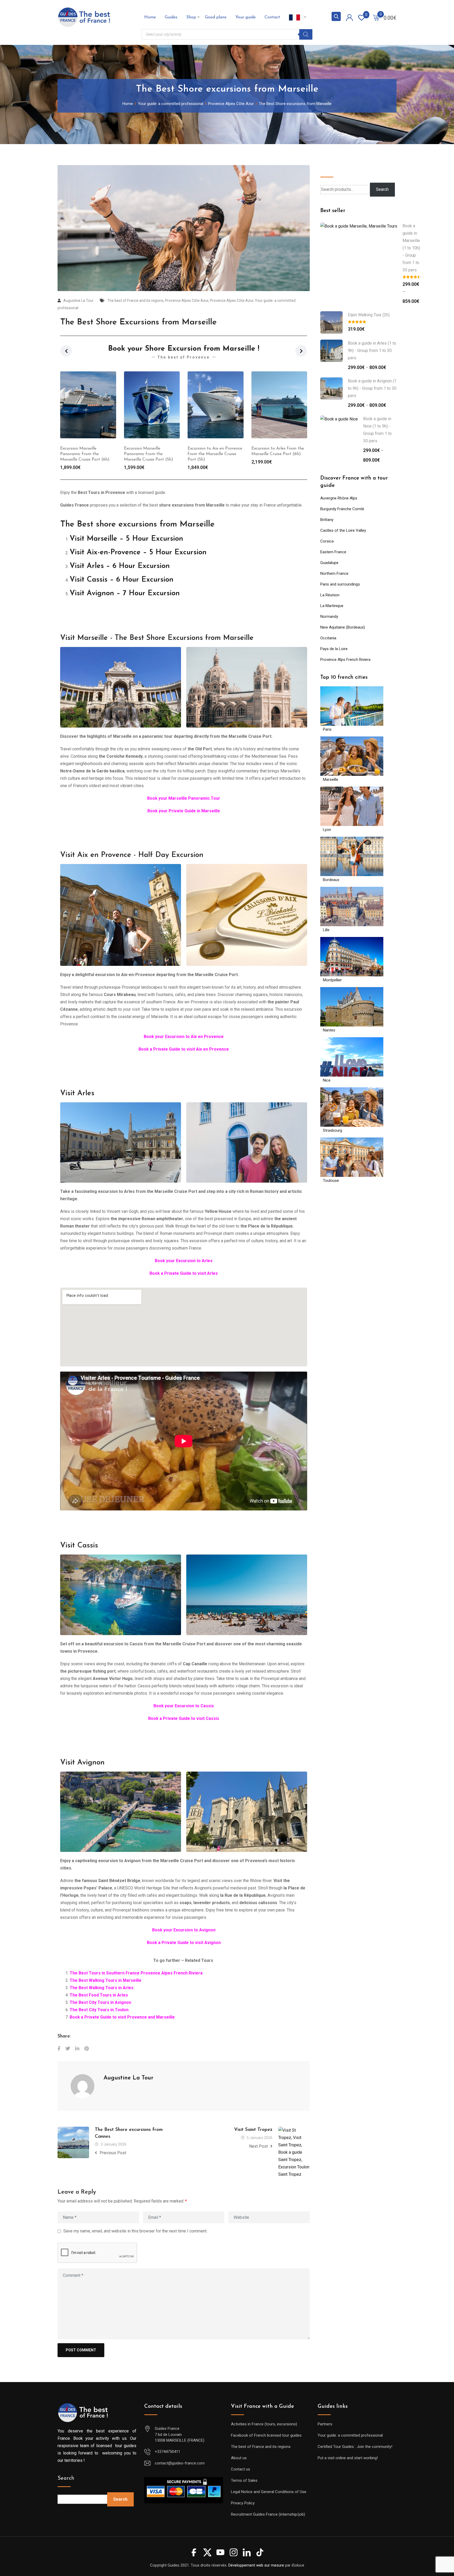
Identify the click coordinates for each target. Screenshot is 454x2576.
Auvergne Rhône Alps (339, 498)
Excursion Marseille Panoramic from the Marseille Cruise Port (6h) (276, 454)
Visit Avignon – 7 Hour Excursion (125, 593)
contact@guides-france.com (180, 2463)
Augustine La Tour (78, 301)
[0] (376, 17)
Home (150, 17)
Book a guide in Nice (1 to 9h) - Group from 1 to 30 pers (377, 430)
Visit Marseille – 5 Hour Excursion (126, 539)
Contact (272, 17)
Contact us (241, 2469)
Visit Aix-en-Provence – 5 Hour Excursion (138, 552)
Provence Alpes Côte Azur (187, 301)
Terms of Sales (244, 2480)
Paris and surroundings (340, 584)
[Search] (306, 34)
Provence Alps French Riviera (345, 660)
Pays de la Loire (334, 649)
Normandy (329, 617)
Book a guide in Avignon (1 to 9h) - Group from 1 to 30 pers (372, 388)
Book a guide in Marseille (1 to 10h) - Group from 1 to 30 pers (411, 248)
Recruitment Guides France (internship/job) (268, 2514)
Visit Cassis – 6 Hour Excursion (122, 580)
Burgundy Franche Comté (342, 509)
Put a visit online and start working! (348, 2458)
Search (329, 169)
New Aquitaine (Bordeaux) (343, 627)
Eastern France (333, 552)
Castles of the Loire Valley (343, 530)
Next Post (258, 2146)
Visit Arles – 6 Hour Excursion (120, 566)
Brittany (327, 520)
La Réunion (330, 595)
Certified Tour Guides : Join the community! (355, 2447)
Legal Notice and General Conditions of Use (269, 2492)
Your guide (246, 17)
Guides (171, 17)
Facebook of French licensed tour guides (266, 2435)
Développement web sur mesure (256, 2565)
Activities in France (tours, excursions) (264, 2424)
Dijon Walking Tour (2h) (369, 315)
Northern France (334, 573)
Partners (325, 2424)
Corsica (327, 541)
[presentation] (66, 351)
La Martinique (332, 606)
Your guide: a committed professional (350, 2435)
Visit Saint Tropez (253, 2130)
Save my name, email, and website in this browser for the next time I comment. (135, 2231)
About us (239, 2458)
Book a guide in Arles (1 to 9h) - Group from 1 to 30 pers (372, 351)
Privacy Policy (243, 2503)
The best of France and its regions (135, 301)
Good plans (216, 17)
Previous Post (113, 2153)
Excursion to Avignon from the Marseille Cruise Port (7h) (213, 454)
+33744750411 (167, 2452)
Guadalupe (329, 563)
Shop (191, 17)
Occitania (328, 638)
